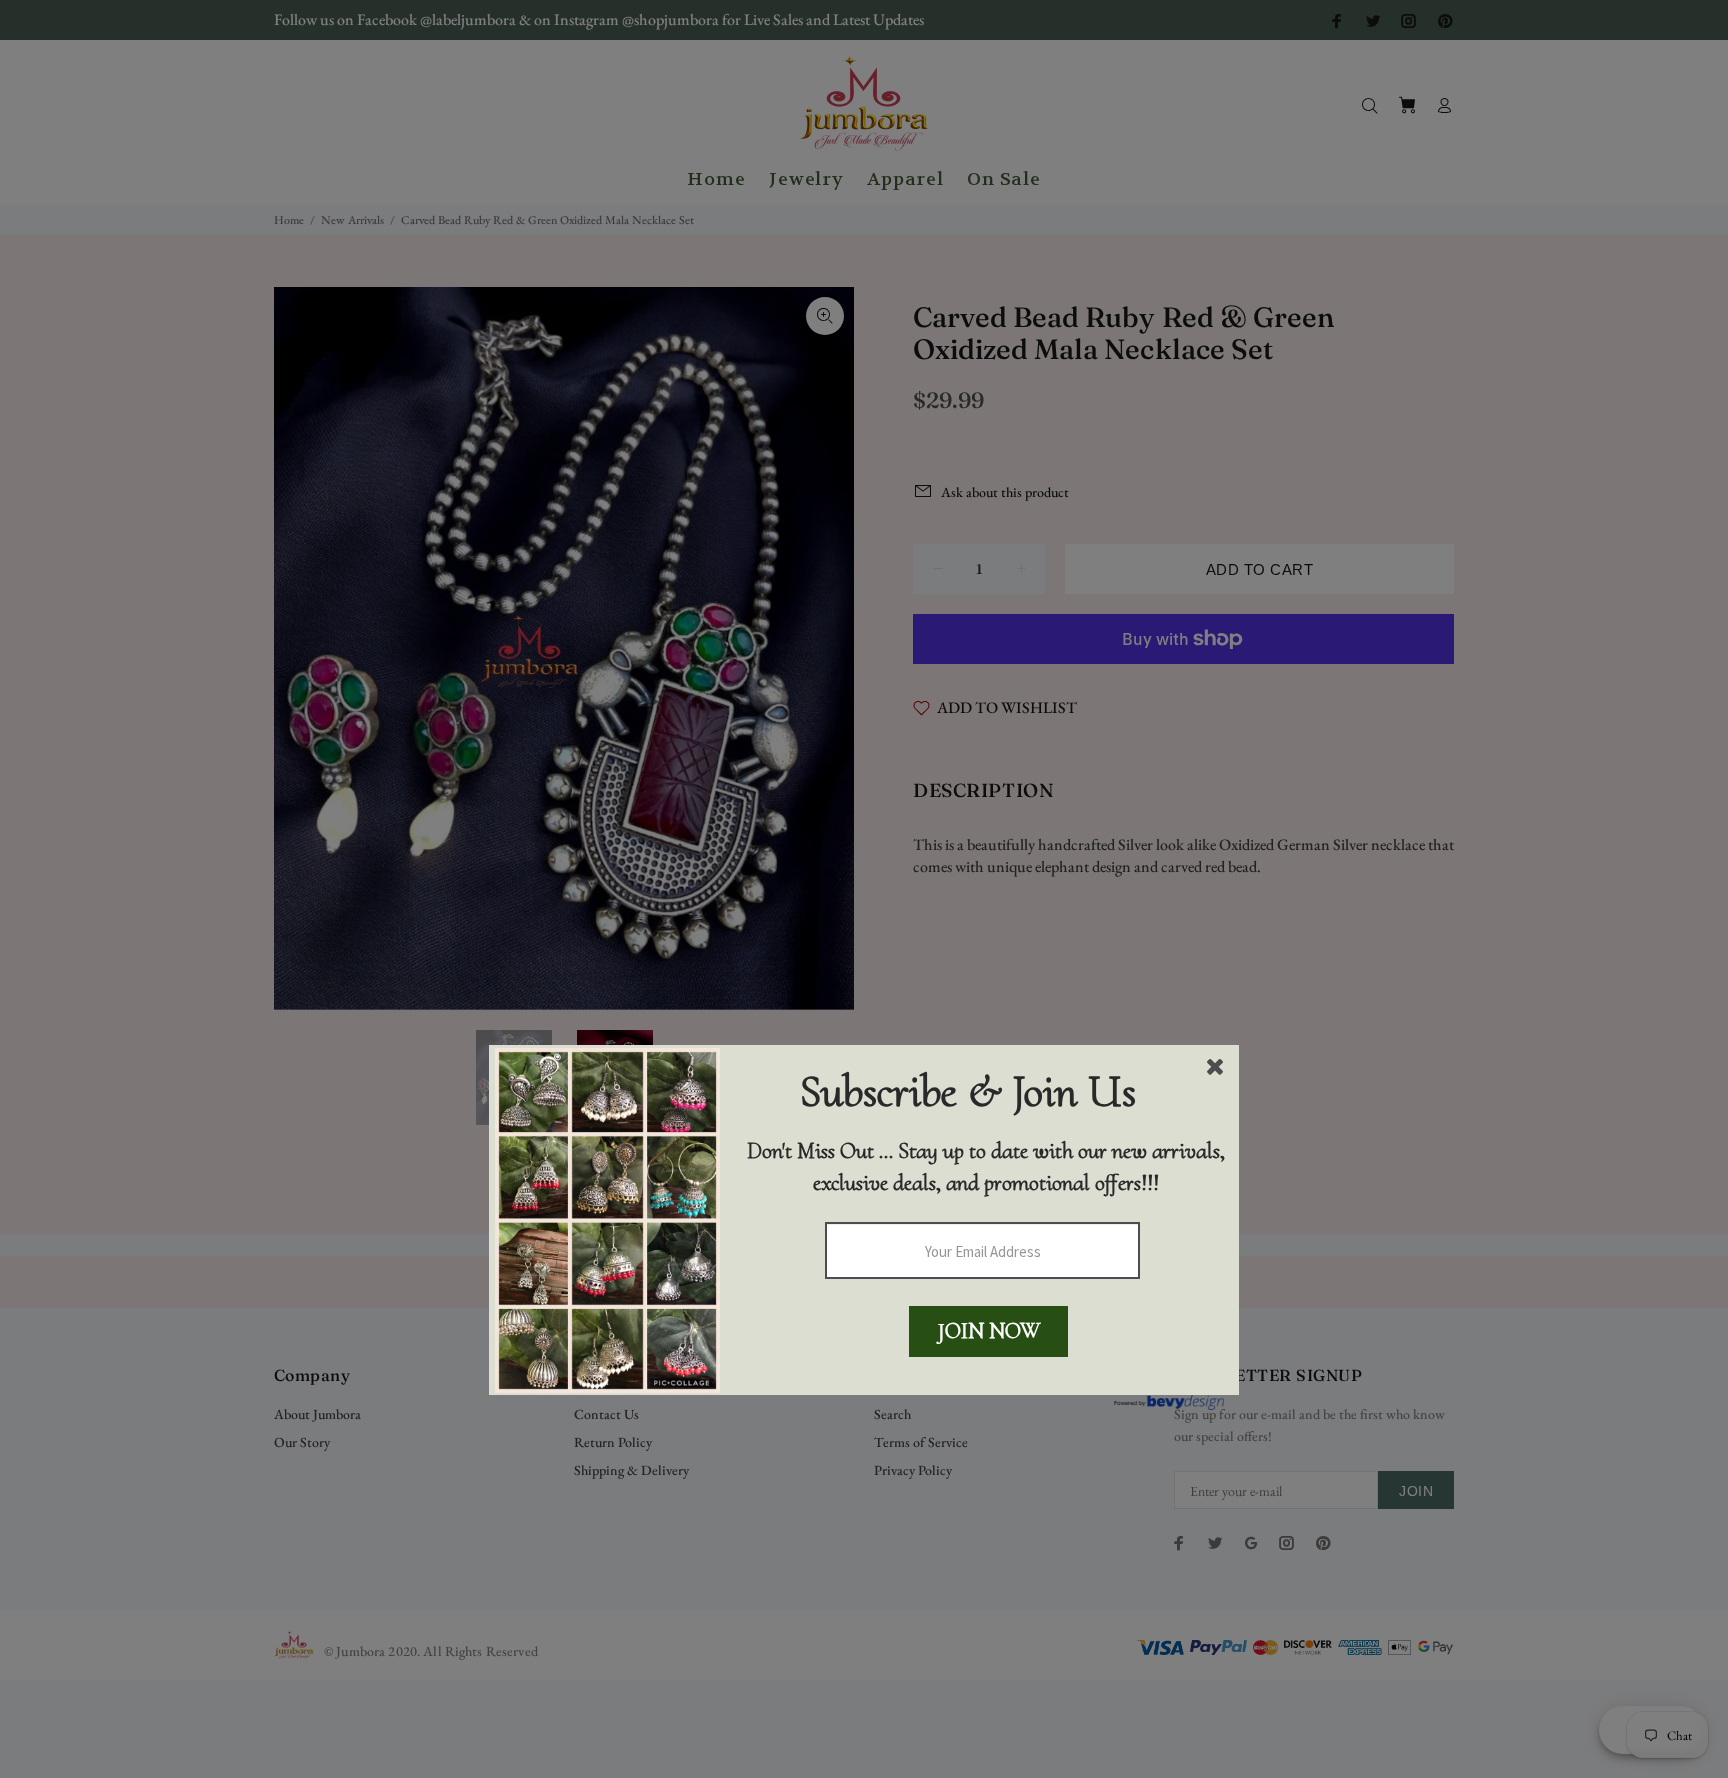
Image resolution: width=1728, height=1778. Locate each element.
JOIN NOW (989, 1331)
